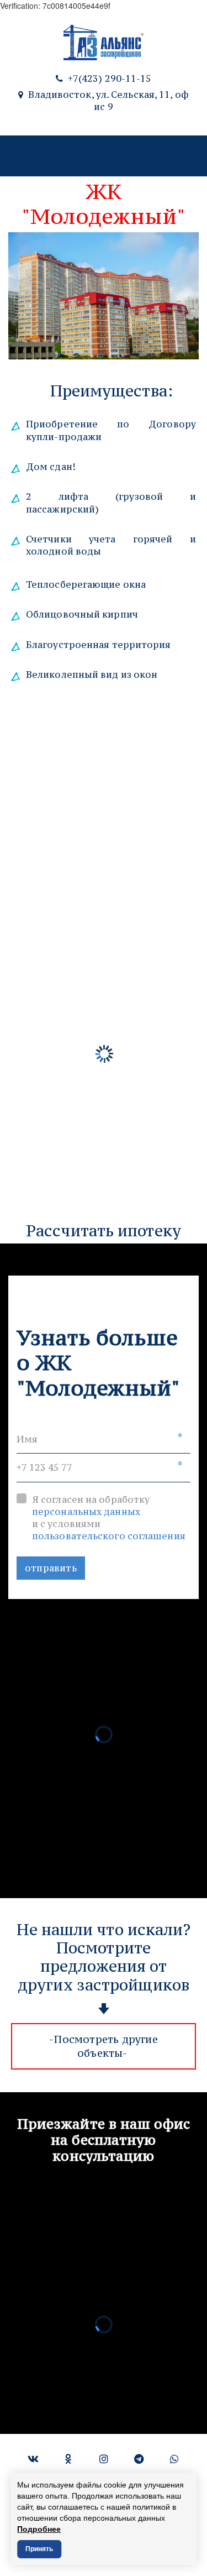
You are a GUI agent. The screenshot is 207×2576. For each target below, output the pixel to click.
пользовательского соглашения (109, 1536)
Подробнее (39, 2529)
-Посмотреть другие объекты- (104, 2046)
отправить (51, 1568)
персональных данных (86, 1512)
